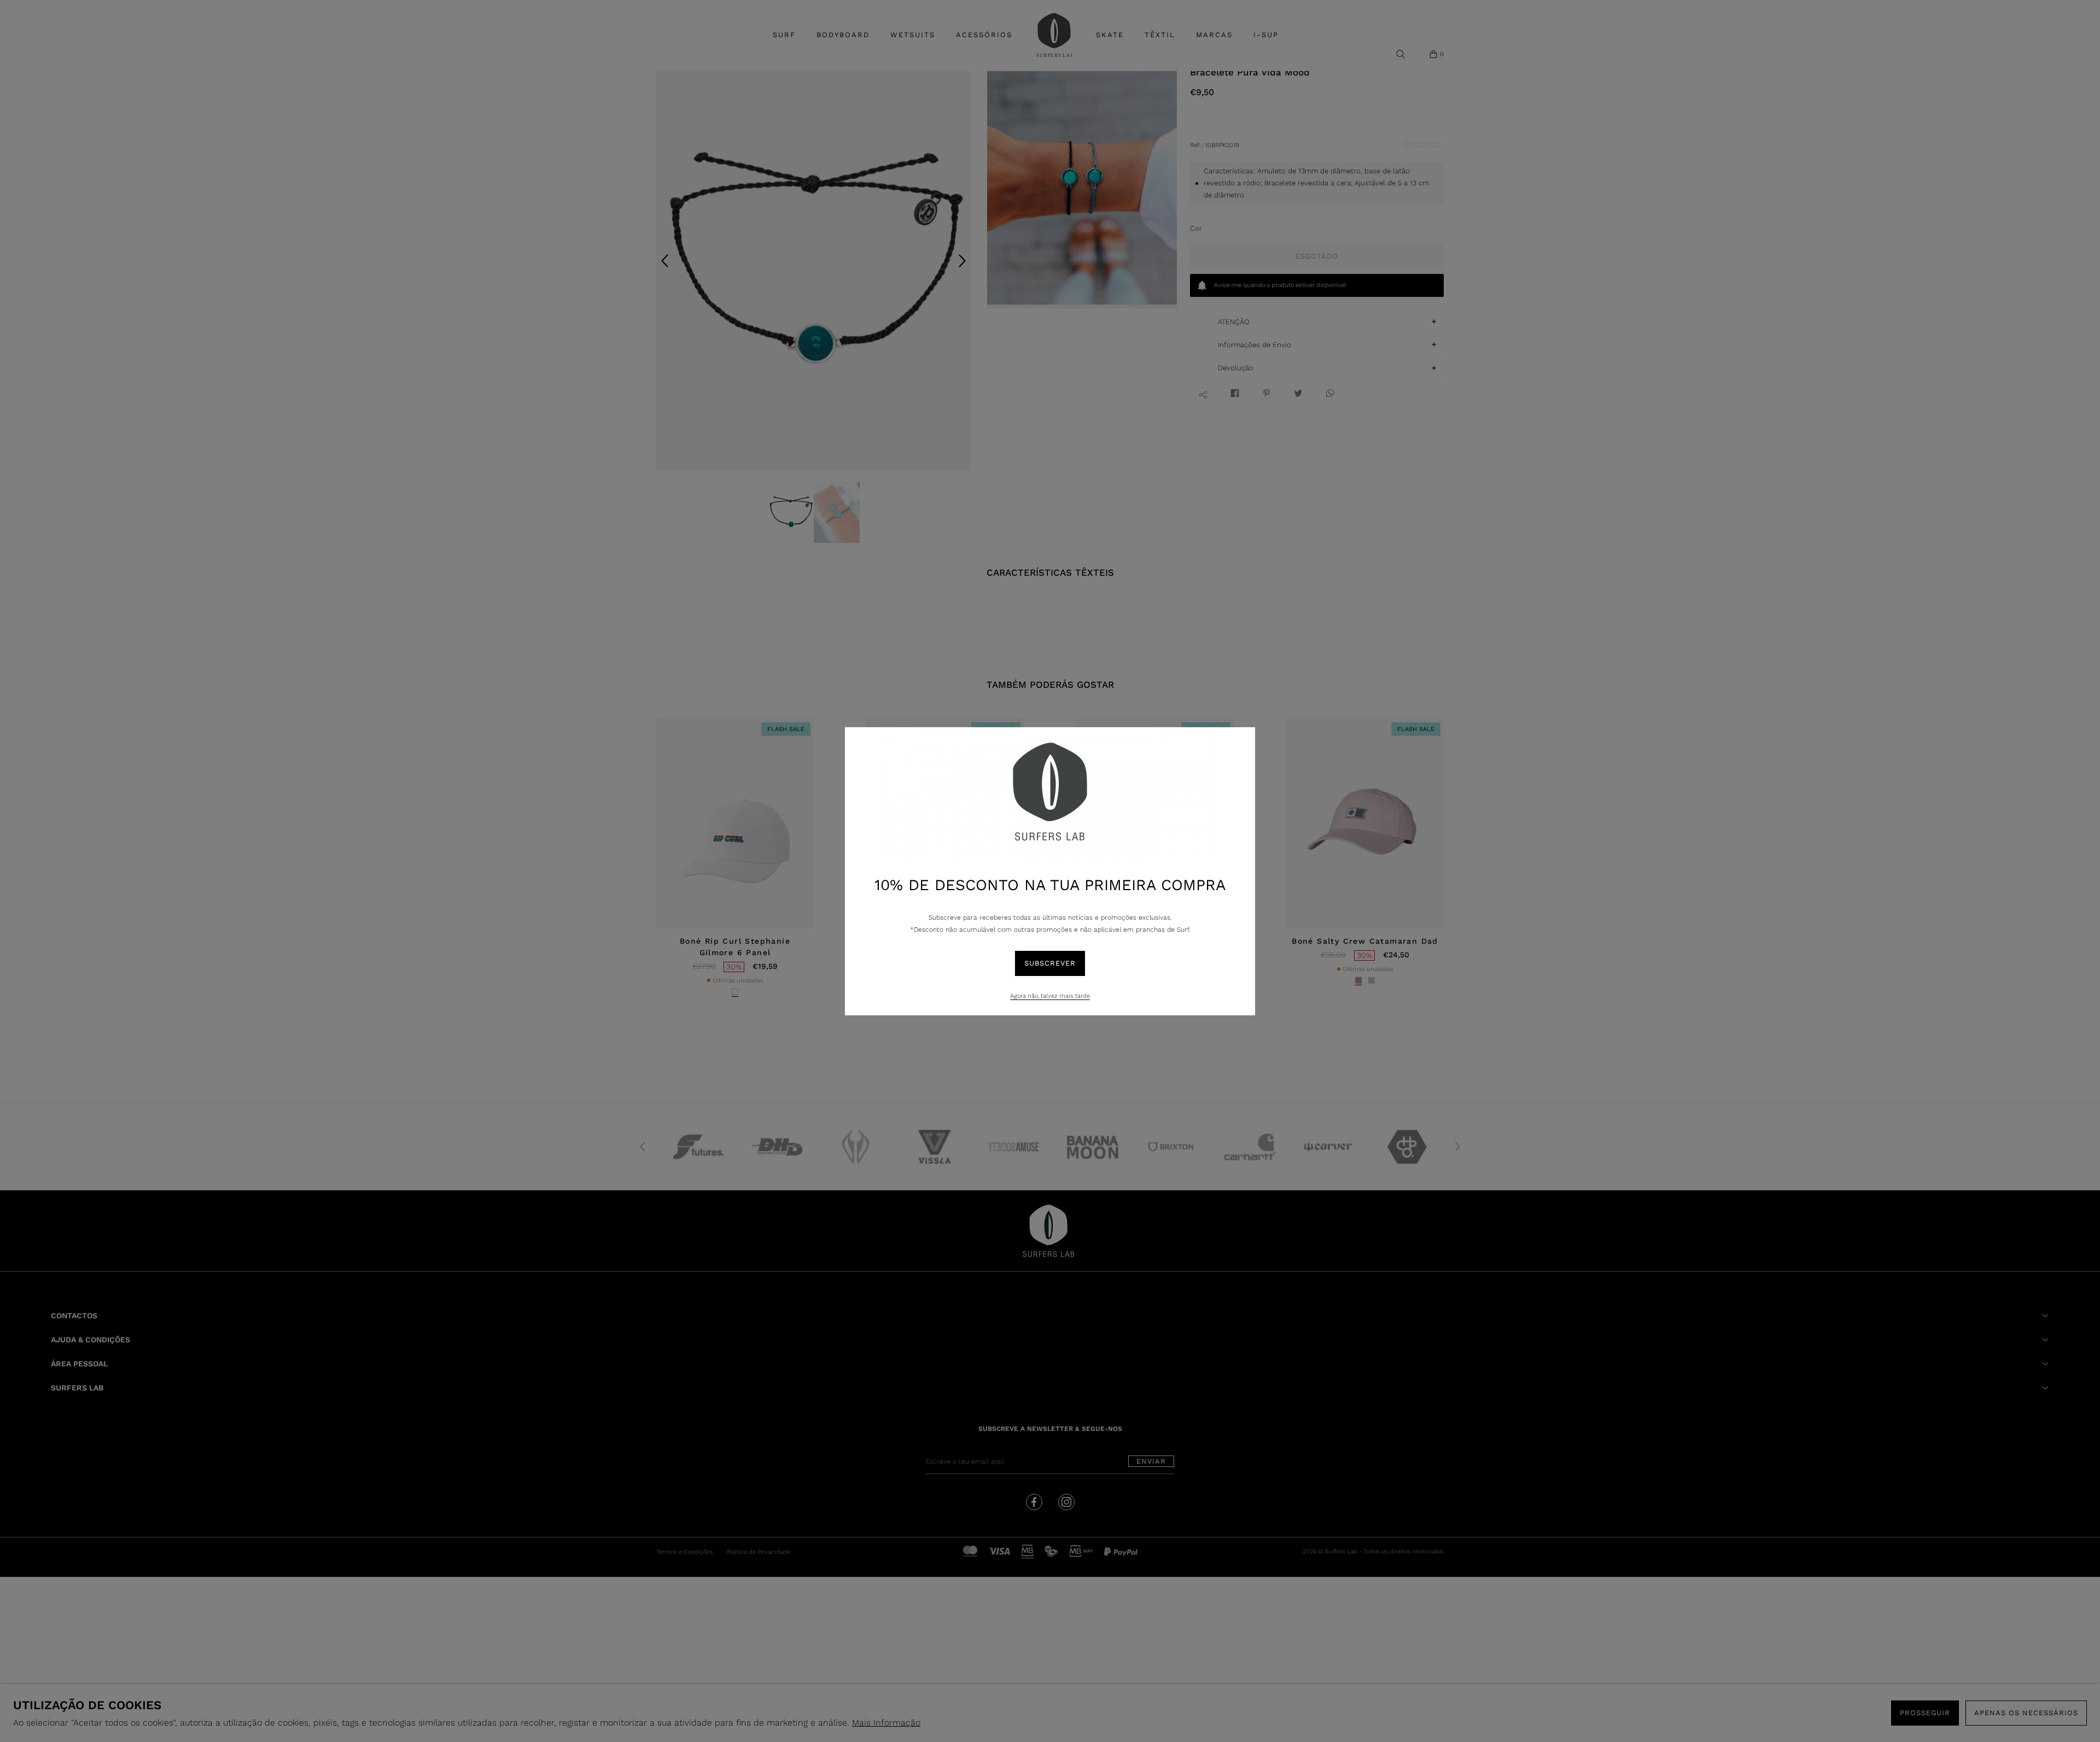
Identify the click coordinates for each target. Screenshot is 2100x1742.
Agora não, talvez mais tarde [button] (1050, 996)
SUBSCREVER (1050, 963)
